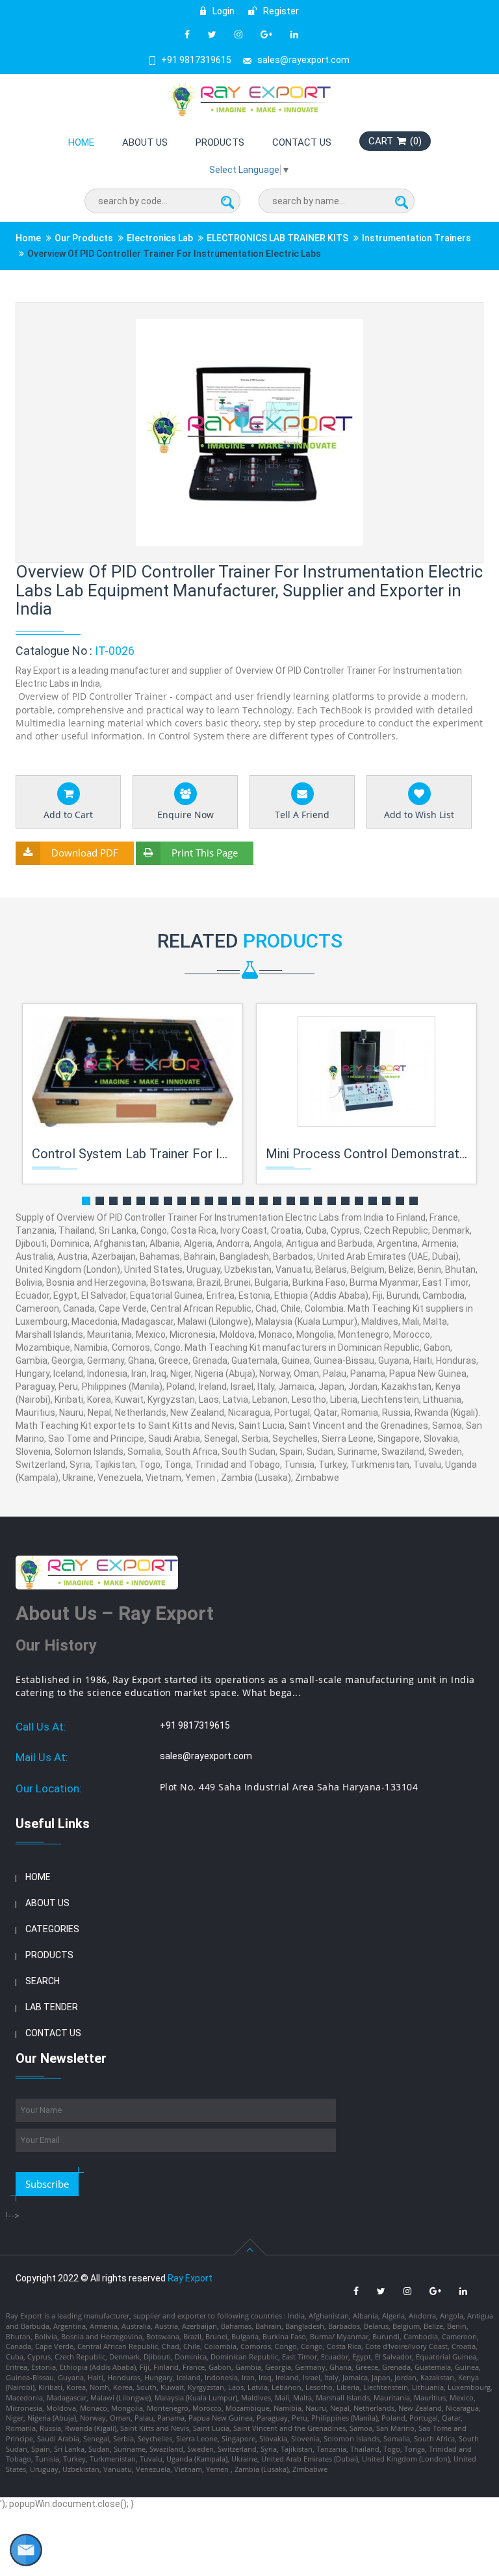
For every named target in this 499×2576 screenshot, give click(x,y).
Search (43, 1981)
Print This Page (205, 853)
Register (280, 11)
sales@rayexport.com (303, 60)
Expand (458, 314)
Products (220, 142)
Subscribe (47, 2184)
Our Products (84, 238)
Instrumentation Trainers (416, 238)
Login (223, 11)
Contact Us (302, 142)
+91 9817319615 (196, 60)
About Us (145, 142)
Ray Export (190, 2278)
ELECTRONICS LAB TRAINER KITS (277, 238)
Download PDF (85, 853)
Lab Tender (52, 2007)
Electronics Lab (160, 238)
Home (81, 142)
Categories (52, 1929)
